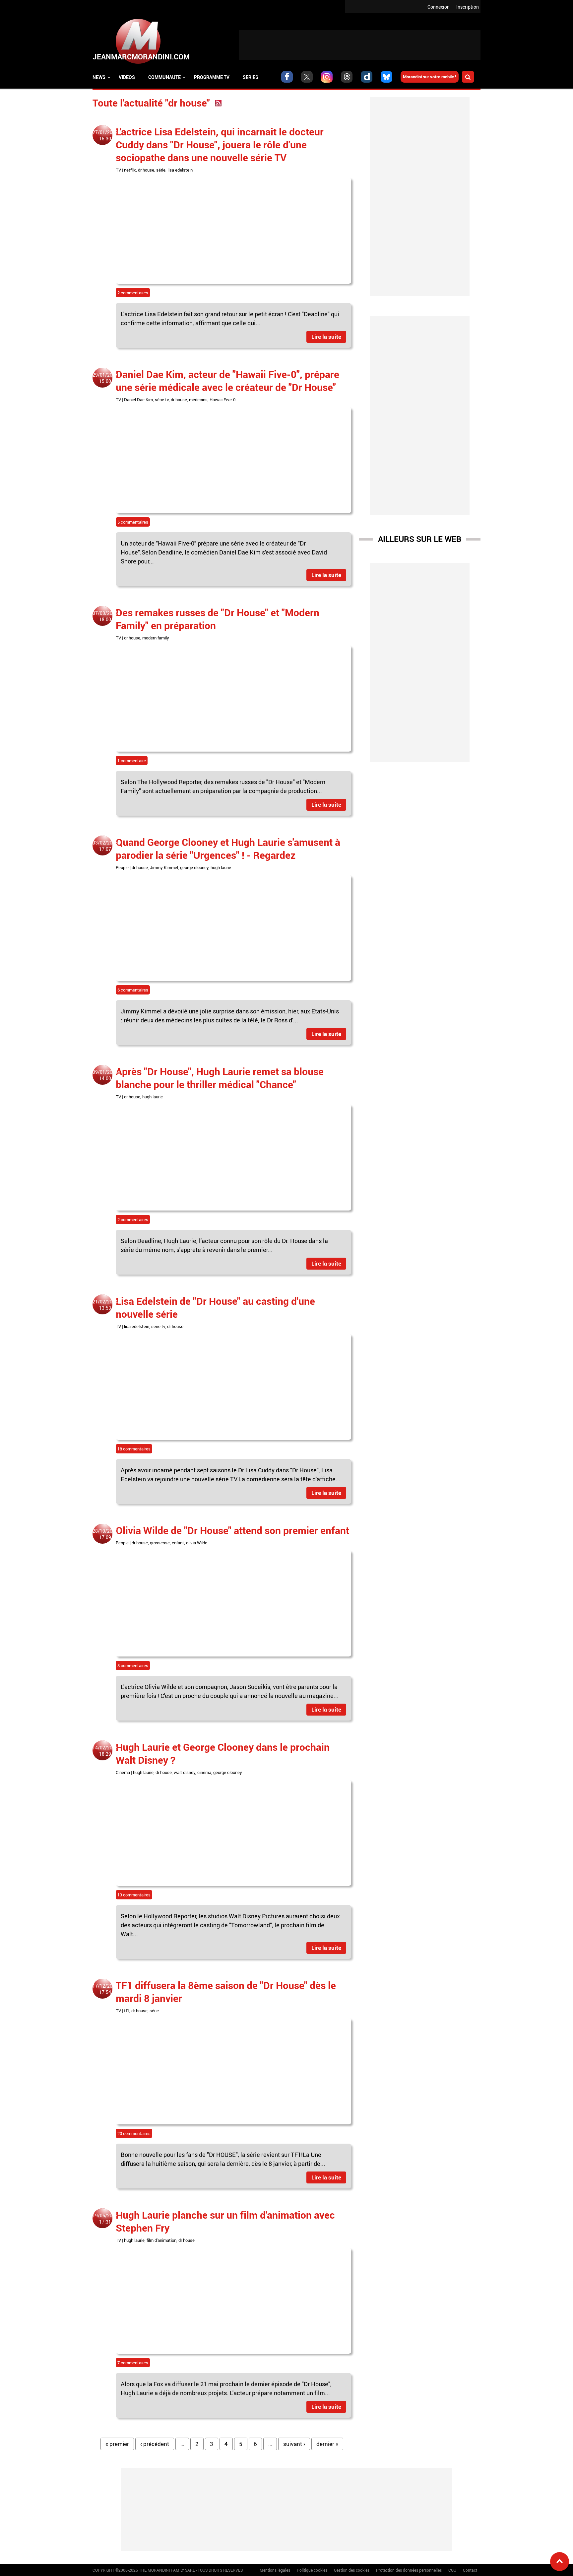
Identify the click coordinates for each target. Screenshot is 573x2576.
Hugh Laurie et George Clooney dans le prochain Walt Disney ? (223, 1753)
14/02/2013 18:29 (105, 1751)
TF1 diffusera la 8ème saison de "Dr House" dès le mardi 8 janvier (226, 1992)
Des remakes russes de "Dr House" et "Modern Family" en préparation (218, 619)
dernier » (327, 2444)
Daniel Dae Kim (138, 400)
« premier (117, 2444)
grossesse (160, 1543)
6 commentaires (133, 990)
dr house (146, 170)
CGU (452, 2570)
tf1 (127, 2011)
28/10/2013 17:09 (105, 1534)
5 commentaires (133, 522)
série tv (162, 400)
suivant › (294, 2444)
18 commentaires (134, 1449)
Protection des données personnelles (409, 2570)
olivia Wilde (197, 1543)
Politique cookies (312, 2570)
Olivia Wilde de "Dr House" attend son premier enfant (232, 1530)
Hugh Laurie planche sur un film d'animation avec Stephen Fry (225, 2221)
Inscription (468, 7)
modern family (156, 638)
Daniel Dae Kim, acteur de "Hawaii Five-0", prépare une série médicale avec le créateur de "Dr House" (227, 381)
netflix (130, 170)
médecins (198, 400)
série (161, 170)
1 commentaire (132, 761)
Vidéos (127, 77)
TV (118, 170)
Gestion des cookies (352, 2570)
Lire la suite (326, 337)
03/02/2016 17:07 (105, 846)
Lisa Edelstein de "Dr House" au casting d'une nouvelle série (215, 1307)
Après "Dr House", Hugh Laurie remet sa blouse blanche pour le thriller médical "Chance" (220, 1078)
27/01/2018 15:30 (105, 135)
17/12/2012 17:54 (105, 1989)
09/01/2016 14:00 (105, 1075)
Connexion (439, 7)
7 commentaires (133, 2363)
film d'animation (161, 2240)
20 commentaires (134, 2133)
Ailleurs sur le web (420, 539)
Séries (251, 77)
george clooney (194, 867)
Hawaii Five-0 (223, 400)
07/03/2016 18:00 (105, 616)
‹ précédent (155, 2444)
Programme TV (212, 77)
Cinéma (123, 1772)
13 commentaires (134, 1895)
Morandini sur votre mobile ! (430, 77)
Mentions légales (275, 2570)
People (122, 867)
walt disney (185, 1772)
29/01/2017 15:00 (105, 378)
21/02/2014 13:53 (105, 1305)
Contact (470, 2570)
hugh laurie (221, 867)
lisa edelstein (180, 170)
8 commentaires (133, 1665)
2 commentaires (133, 293)
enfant (178, 1543)
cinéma (204, 1772)
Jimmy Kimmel (164, 867)
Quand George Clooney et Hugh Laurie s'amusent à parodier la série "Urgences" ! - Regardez (228, 848)
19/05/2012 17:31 (105, 2219)
